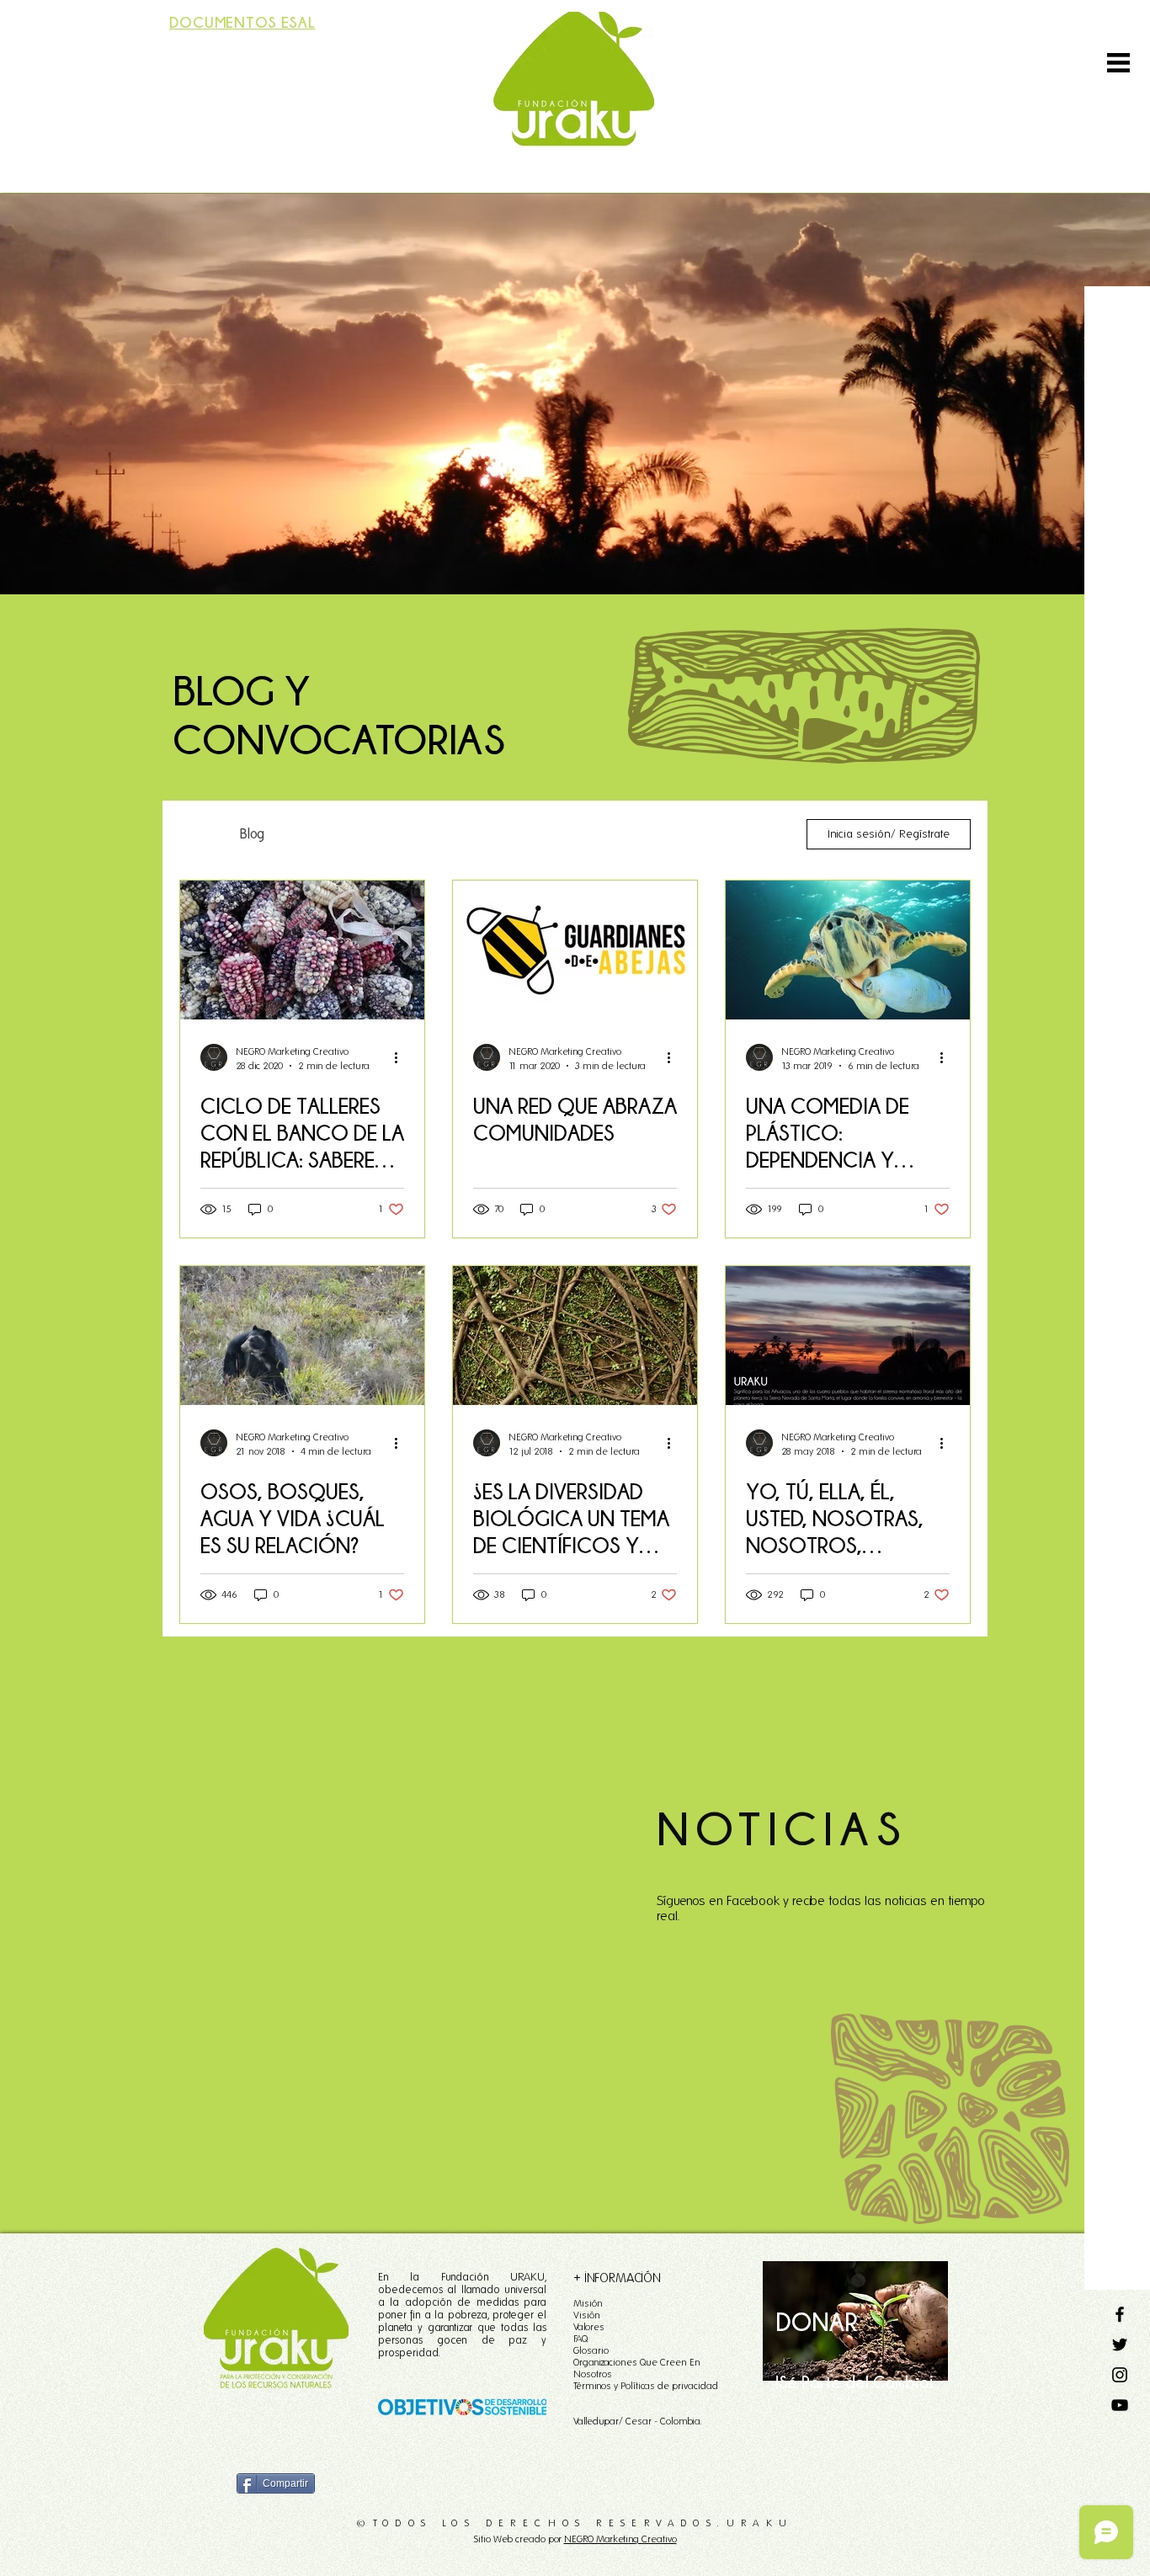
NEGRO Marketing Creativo (620, 2539)
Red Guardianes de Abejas (483, 834)
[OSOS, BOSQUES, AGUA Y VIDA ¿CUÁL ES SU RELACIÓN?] (302, 1336)
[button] (1118, 63)
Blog (252, 834)
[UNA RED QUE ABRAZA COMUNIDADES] (575, 950)
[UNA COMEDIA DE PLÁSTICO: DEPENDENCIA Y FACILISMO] (848, 950)
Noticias (613, 834)
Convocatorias (337, 834)
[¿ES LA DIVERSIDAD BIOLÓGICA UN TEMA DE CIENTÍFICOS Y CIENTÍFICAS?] (575, 1336)
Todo (193, 834)
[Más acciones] (402, 1057)
